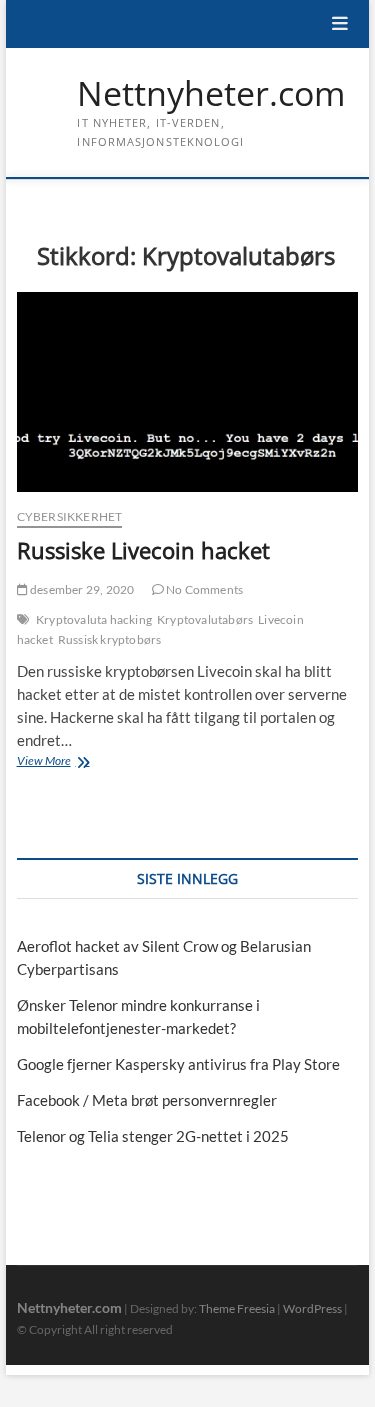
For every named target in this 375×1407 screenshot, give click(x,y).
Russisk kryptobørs (110, 639)
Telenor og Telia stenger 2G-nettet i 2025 (153, 1136)
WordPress (312, 1308)
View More (65, 762)
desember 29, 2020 (81, 589)
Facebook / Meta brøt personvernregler (147, 1100)
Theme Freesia (237, 1308)
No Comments (203, 589)
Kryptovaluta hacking (94, 619)
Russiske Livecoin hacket (143, 550)
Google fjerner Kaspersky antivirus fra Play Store (178, 1064)
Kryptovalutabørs (205, 619)
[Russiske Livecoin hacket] (188, 392)
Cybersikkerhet (70, 516)
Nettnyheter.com (211, 94)
